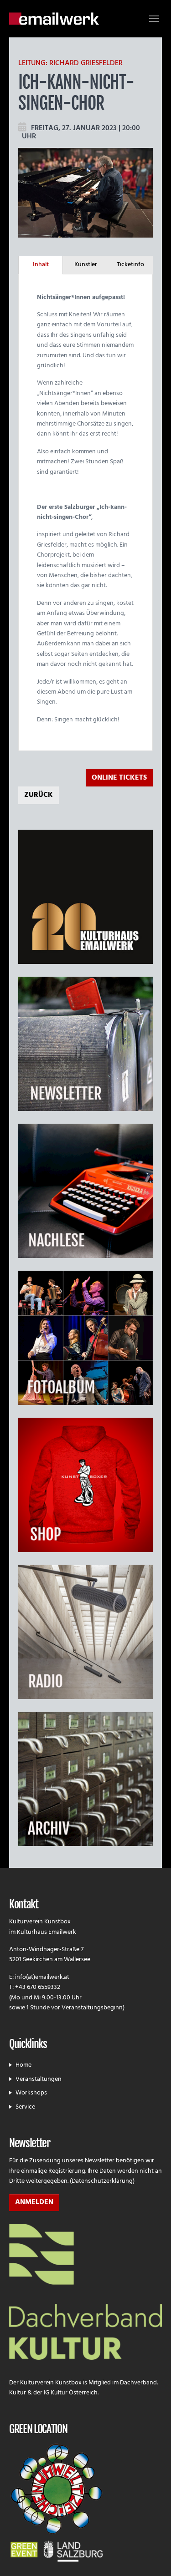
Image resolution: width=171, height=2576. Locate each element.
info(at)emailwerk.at (42, 1977)
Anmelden (34, 2202)
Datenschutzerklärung (102, 2181)
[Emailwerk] (54, 18)
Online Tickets (119, 778)
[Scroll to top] (152, 2557)
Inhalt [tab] (41, 265)
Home (23, 2065)
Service (25, 2107)
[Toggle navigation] (154, 19)
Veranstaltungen (39, 2079)
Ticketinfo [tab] (130, 265)
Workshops (31, 2093)
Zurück (39, 795)
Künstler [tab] (86, 265)
